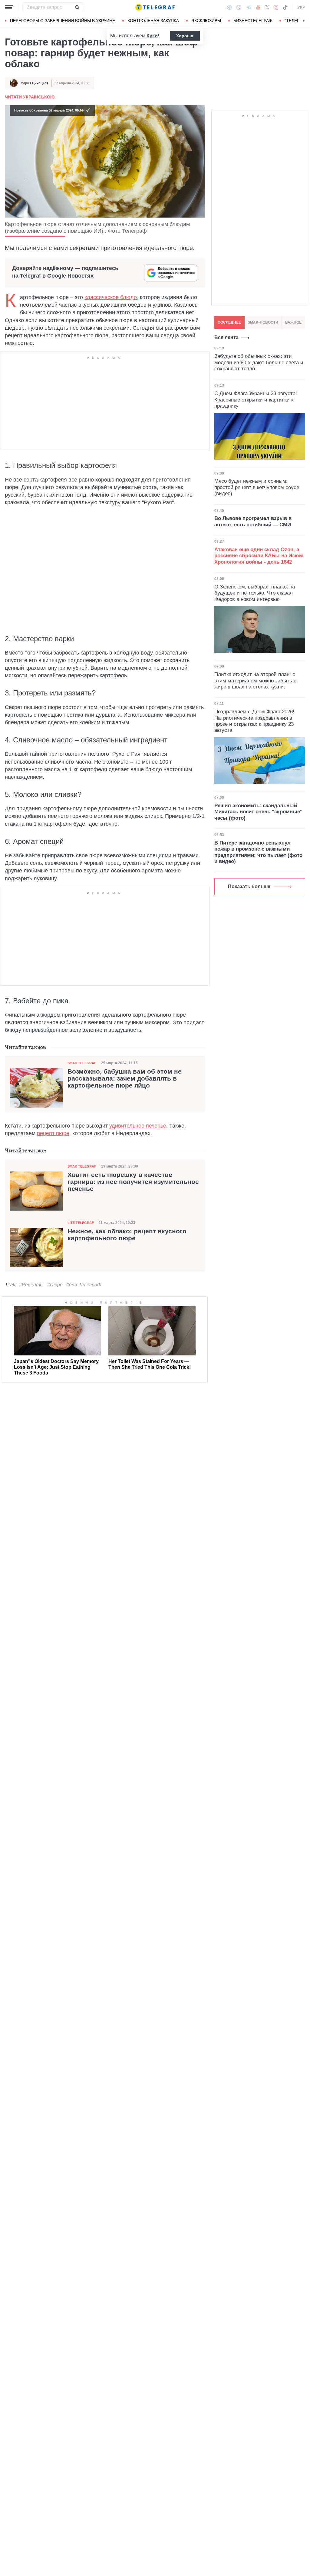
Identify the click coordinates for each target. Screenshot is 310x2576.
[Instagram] (276, 7)
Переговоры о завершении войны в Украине (63, 21)
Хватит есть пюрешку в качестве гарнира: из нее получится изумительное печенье (133, 1182)
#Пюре (55, 1285)
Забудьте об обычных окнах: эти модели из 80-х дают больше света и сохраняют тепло (259, 362)
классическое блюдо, (111, 297)
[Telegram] (249, 7)
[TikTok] (285, 7)
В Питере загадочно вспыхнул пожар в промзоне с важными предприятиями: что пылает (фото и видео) (258, 852)
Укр (301, 7)
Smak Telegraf (82, 1063)
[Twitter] (267, 7)
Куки (152, 36)
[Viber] (239, 7)
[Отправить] (77, 7)
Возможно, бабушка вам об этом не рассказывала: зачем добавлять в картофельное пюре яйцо (125, 1078)
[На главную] (155, 7)
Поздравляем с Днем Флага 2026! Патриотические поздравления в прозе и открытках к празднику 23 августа (254, 721)
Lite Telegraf (81, 1223)
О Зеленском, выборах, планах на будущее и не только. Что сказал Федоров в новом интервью (255, 593)
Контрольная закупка (153, 21)
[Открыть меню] (9, 7)
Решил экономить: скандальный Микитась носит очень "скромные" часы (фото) (258, 812)
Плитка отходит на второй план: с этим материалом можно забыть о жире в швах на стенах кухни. (255, 681)
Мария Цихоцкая (34, 83)
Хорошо (185, 36)
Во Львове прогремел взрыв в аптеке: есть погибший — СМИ (253, 521)
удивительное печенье (138, 1126)
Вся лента (226, 337)
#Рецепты (31, 1285)
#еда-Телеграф (84, 1285)
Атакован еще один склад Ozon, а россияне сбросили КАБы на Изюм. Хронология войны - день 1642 (259, 556)
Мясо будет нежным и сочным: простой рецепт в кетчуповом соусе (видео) (257, 487)
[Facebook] (229, 7)
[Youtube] (258, 7)
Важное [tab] (293, 322)
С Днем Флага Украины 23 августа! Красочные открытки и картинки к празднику (256, 400)
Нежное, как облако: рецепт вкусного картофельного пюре (127, 1235)
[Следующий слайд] (304, 21)
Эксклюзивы (206, 21)
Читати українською (30, 97)
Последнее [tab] (229, 322)
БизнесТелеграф (253, 21)
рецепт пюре (53, 1133)
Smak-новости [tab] (263, 322)
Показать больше (249, 886)
